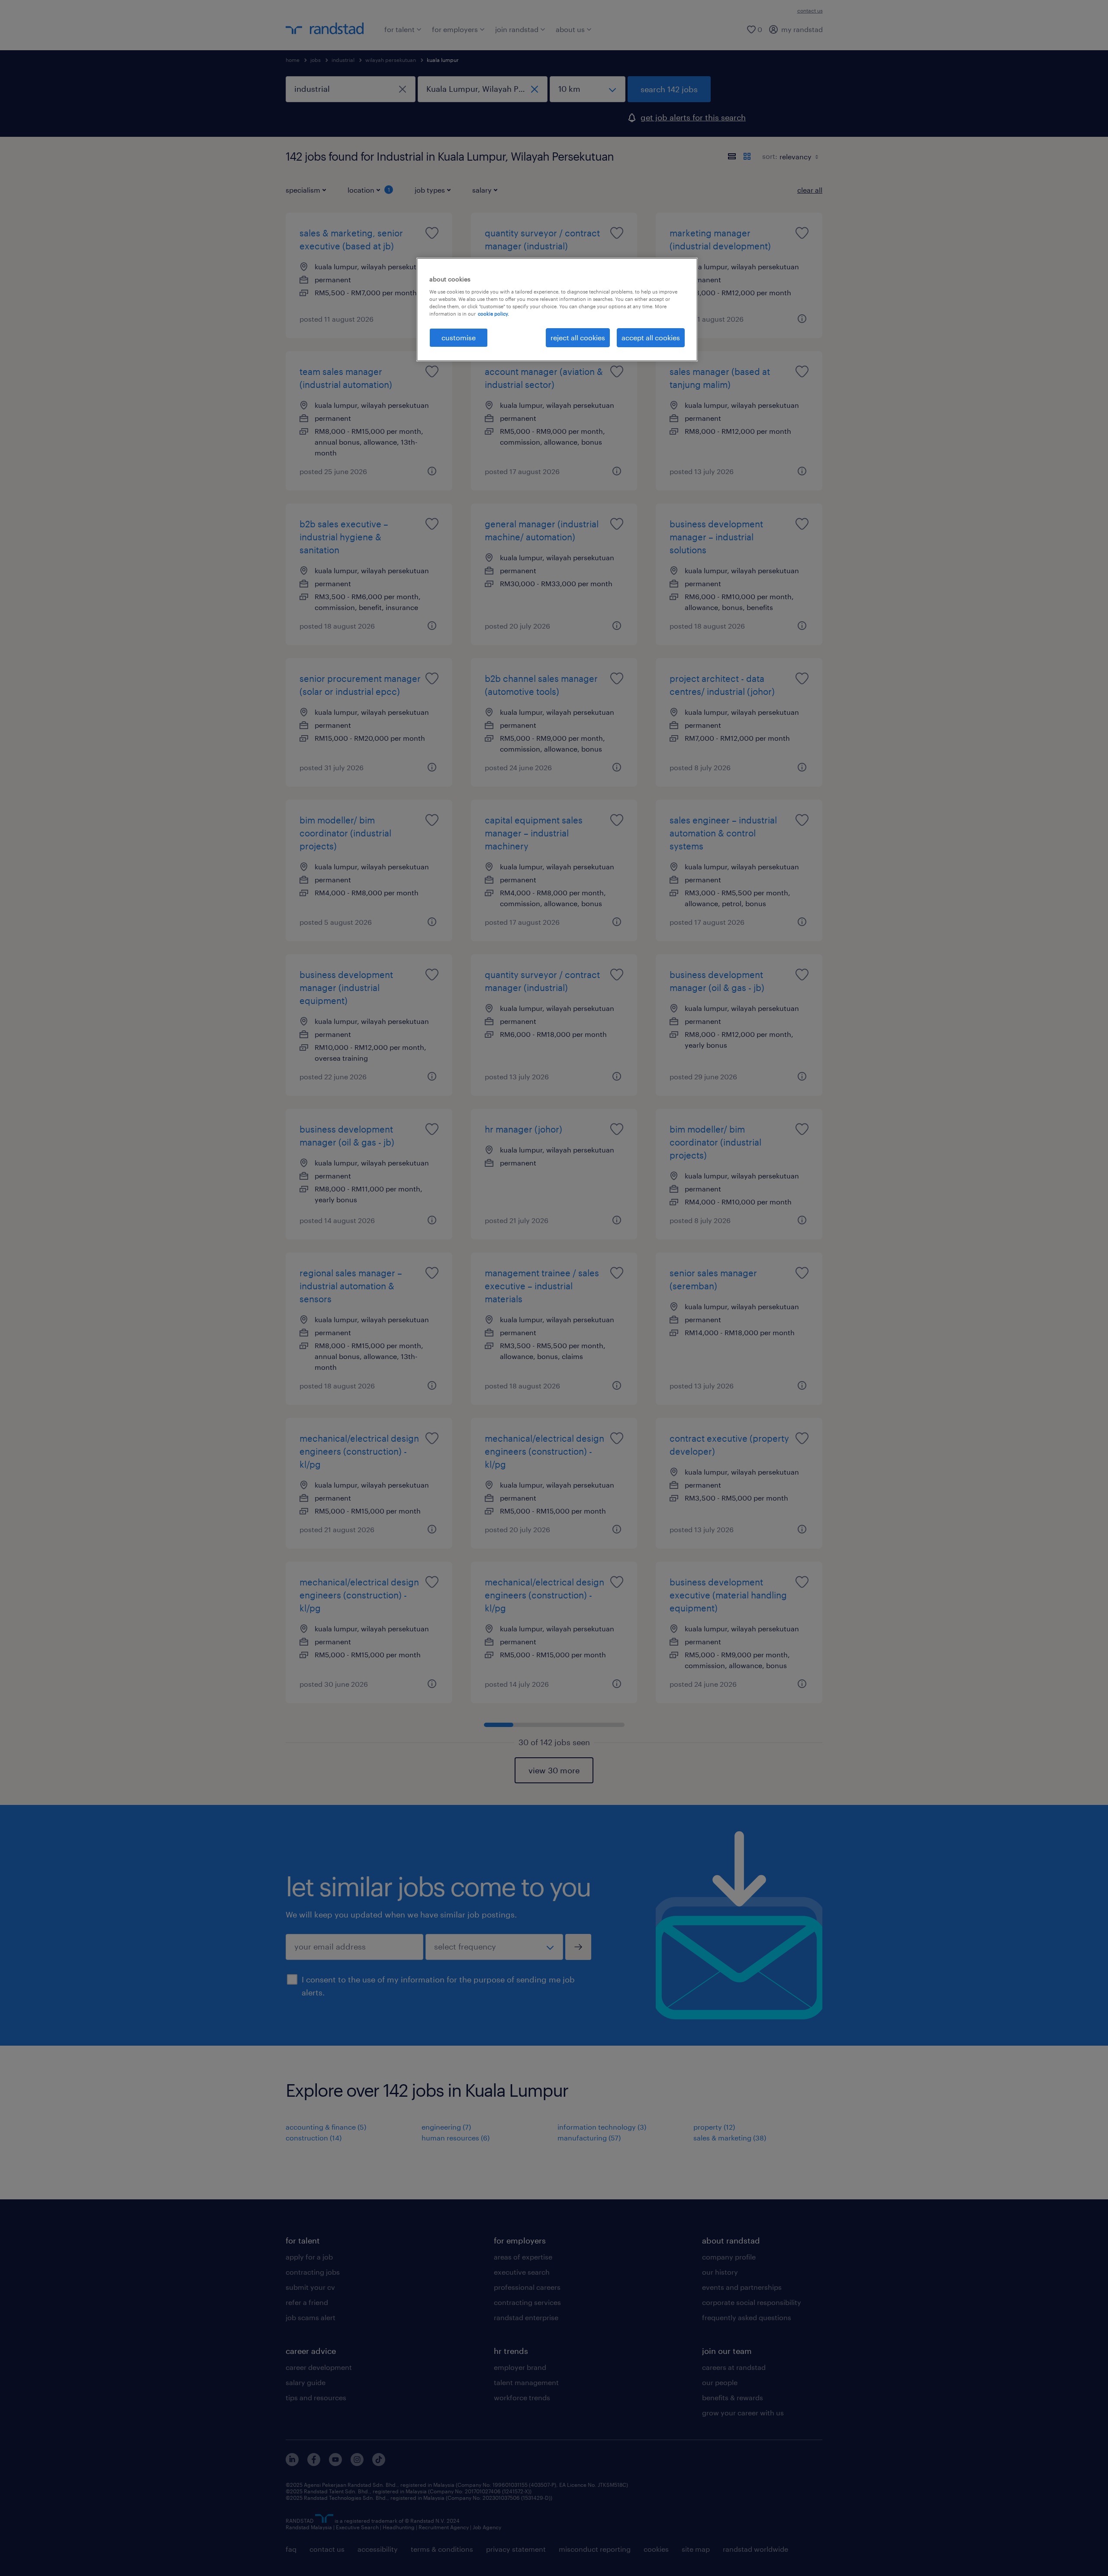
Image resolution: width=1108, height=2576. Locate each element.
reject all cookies (578, 337)
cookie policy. (493, 314)
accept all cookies (651, 337)
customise (459, 337)
